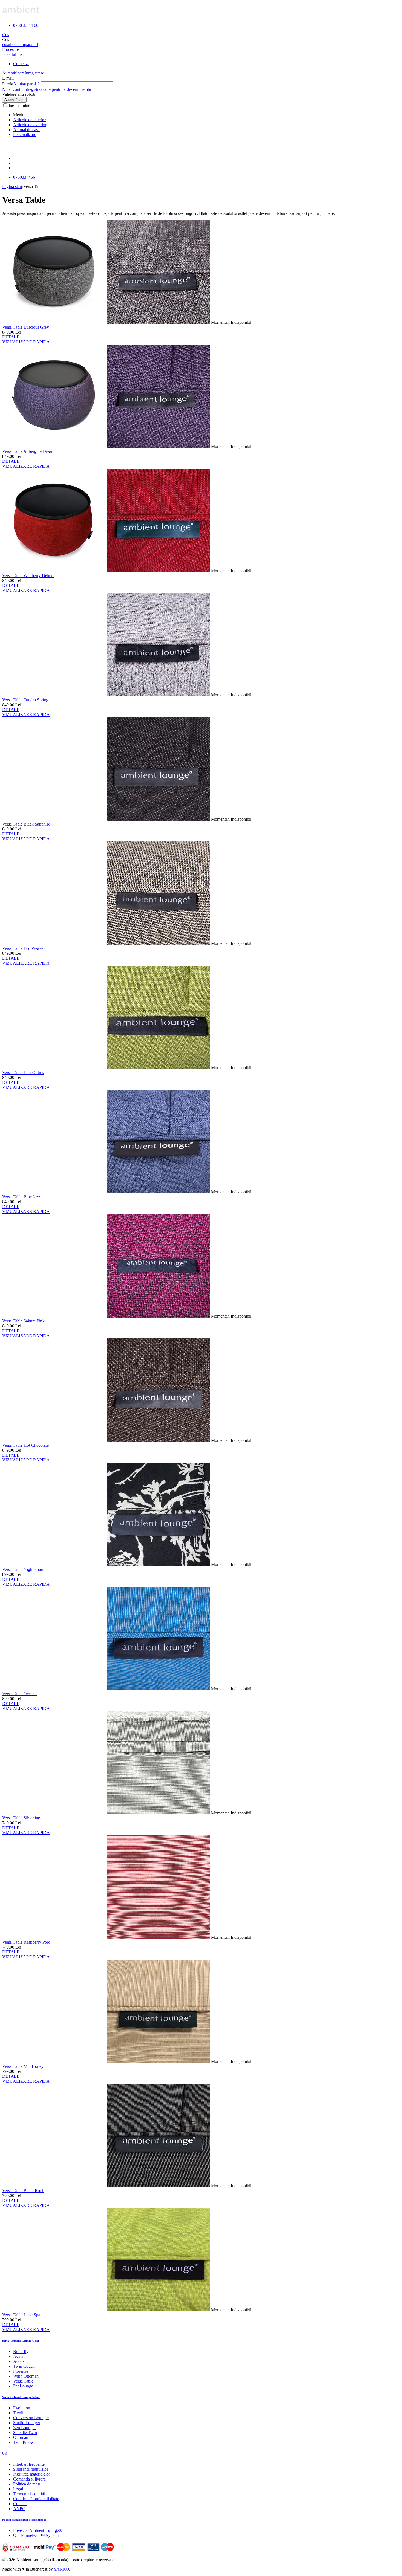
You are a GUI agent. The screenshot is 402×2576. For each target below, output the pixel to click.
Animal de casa (26, 130)
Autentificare (13, 73)
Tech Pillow (24, 2442)
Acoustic (21, 2361)
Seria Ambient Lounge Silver (21, 2397)
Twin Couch (24, 2366)
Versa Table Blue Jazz (21, 1197)
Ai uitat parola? (26, 84)
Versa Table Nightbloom (23, 1569)
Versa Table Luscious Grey (26, 327)
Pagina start (12, 186)
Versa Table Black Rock (23, 2191)
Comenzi (21, 64)
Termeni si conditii (29, 2494)
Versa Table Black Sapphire (26, 824)
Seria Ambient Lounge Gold (21, 2341)
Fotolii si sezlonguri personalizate (24, 2520)
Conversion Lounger (31, 2418)
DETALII (11, 337)
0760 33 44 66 (26, 25)
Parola (8, 84)
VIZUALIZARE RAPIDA (26, 342)
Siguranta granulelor (31, 2469)
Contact (20, 2504)
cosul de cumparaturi (20, 44)
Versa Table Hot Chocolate (25, 1445)
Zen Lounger (24, 2428)
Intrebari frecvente (29, 2464)
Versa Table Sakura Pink (23, 1321)
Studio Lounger (27, 2423)
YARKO (61, 2569)
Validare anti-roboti (19, 94)
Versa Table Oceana (19, 1694)
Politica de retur (27, 2484)
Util (5, 2453)
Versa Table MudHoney (23, 2066)
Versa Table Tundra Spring (25, 700)
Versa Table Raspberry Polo (26, 1942)
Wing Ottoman (26, 2376)
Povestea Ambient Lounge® (38, 2530)
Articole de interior (29, 120)
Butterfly (21, 2351)
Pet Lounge (23, 2386)
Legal (18, 2489)
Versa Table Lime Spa (21, 2315)
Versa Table (23, 2381)
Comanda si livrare (29, 2479)
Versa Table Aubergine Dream (28, 451)
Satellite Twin (25, 2432)
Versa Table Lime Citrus (23, 1073)
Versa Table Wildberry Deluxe (28, 576)
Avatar (19, 2356)
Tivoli (18, 2413)
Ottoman (21, 2437)
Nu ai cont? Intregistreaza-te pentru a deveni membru (48, 89)
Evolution (22, 2408)
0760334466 (24, 177)
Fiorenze (21, 2371)
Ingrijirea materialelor (32, 2474)
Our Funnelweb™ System (36, 2535)
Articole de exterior (30, 125)
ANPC (19, 2509)
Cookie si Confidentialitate (36, 2499)
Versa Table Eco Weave (23, 948)
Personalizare (25, 134)
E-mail (8, 78)
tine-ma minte (19, 105)
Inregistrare (34, 73)
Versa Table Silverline (21, 1818)
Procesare (11, 49)
